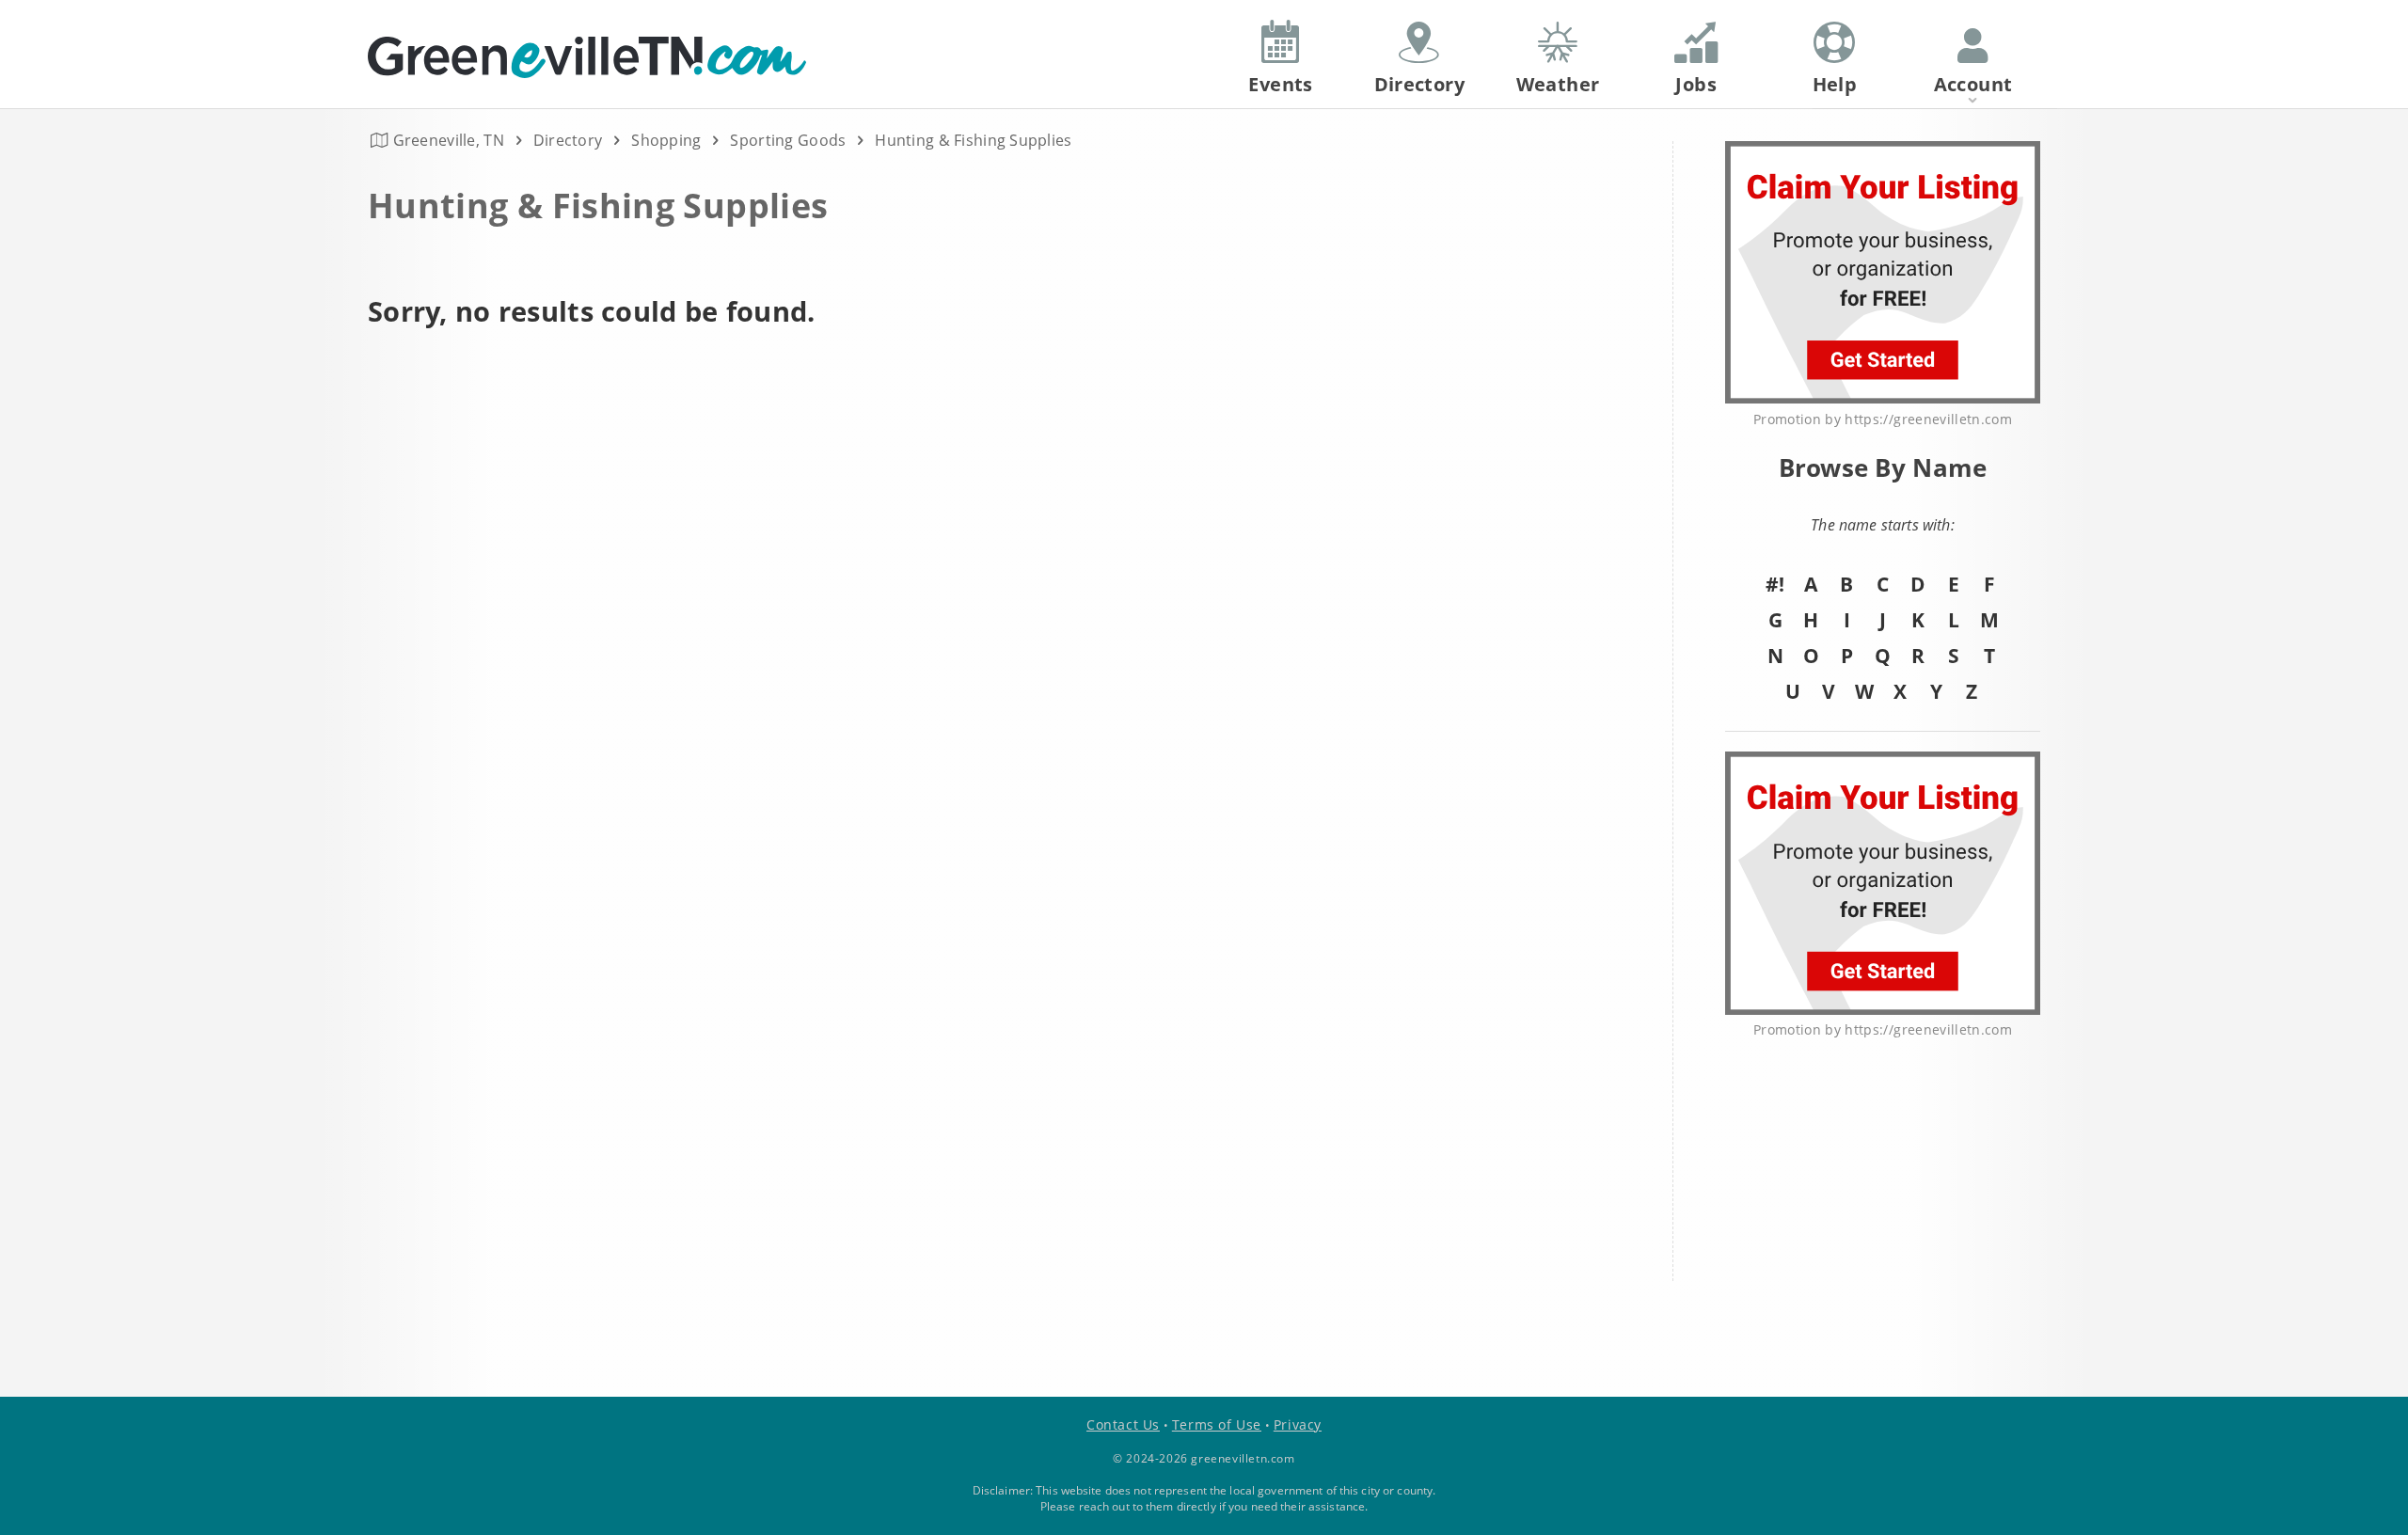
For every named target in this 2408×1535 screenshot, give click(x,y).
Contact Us (1123, 1424)
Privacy (1298, 1424)
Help (1835, 84)
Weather (1558, 84)
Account (1973, 84)
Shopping (666, 140)
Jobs (1696, 84)
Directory (568, 140)
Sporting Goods (788, 140)
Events (1280, 84)
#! (1775, 584)
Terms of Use (1217, 1424)
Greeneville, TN (449, 140)
